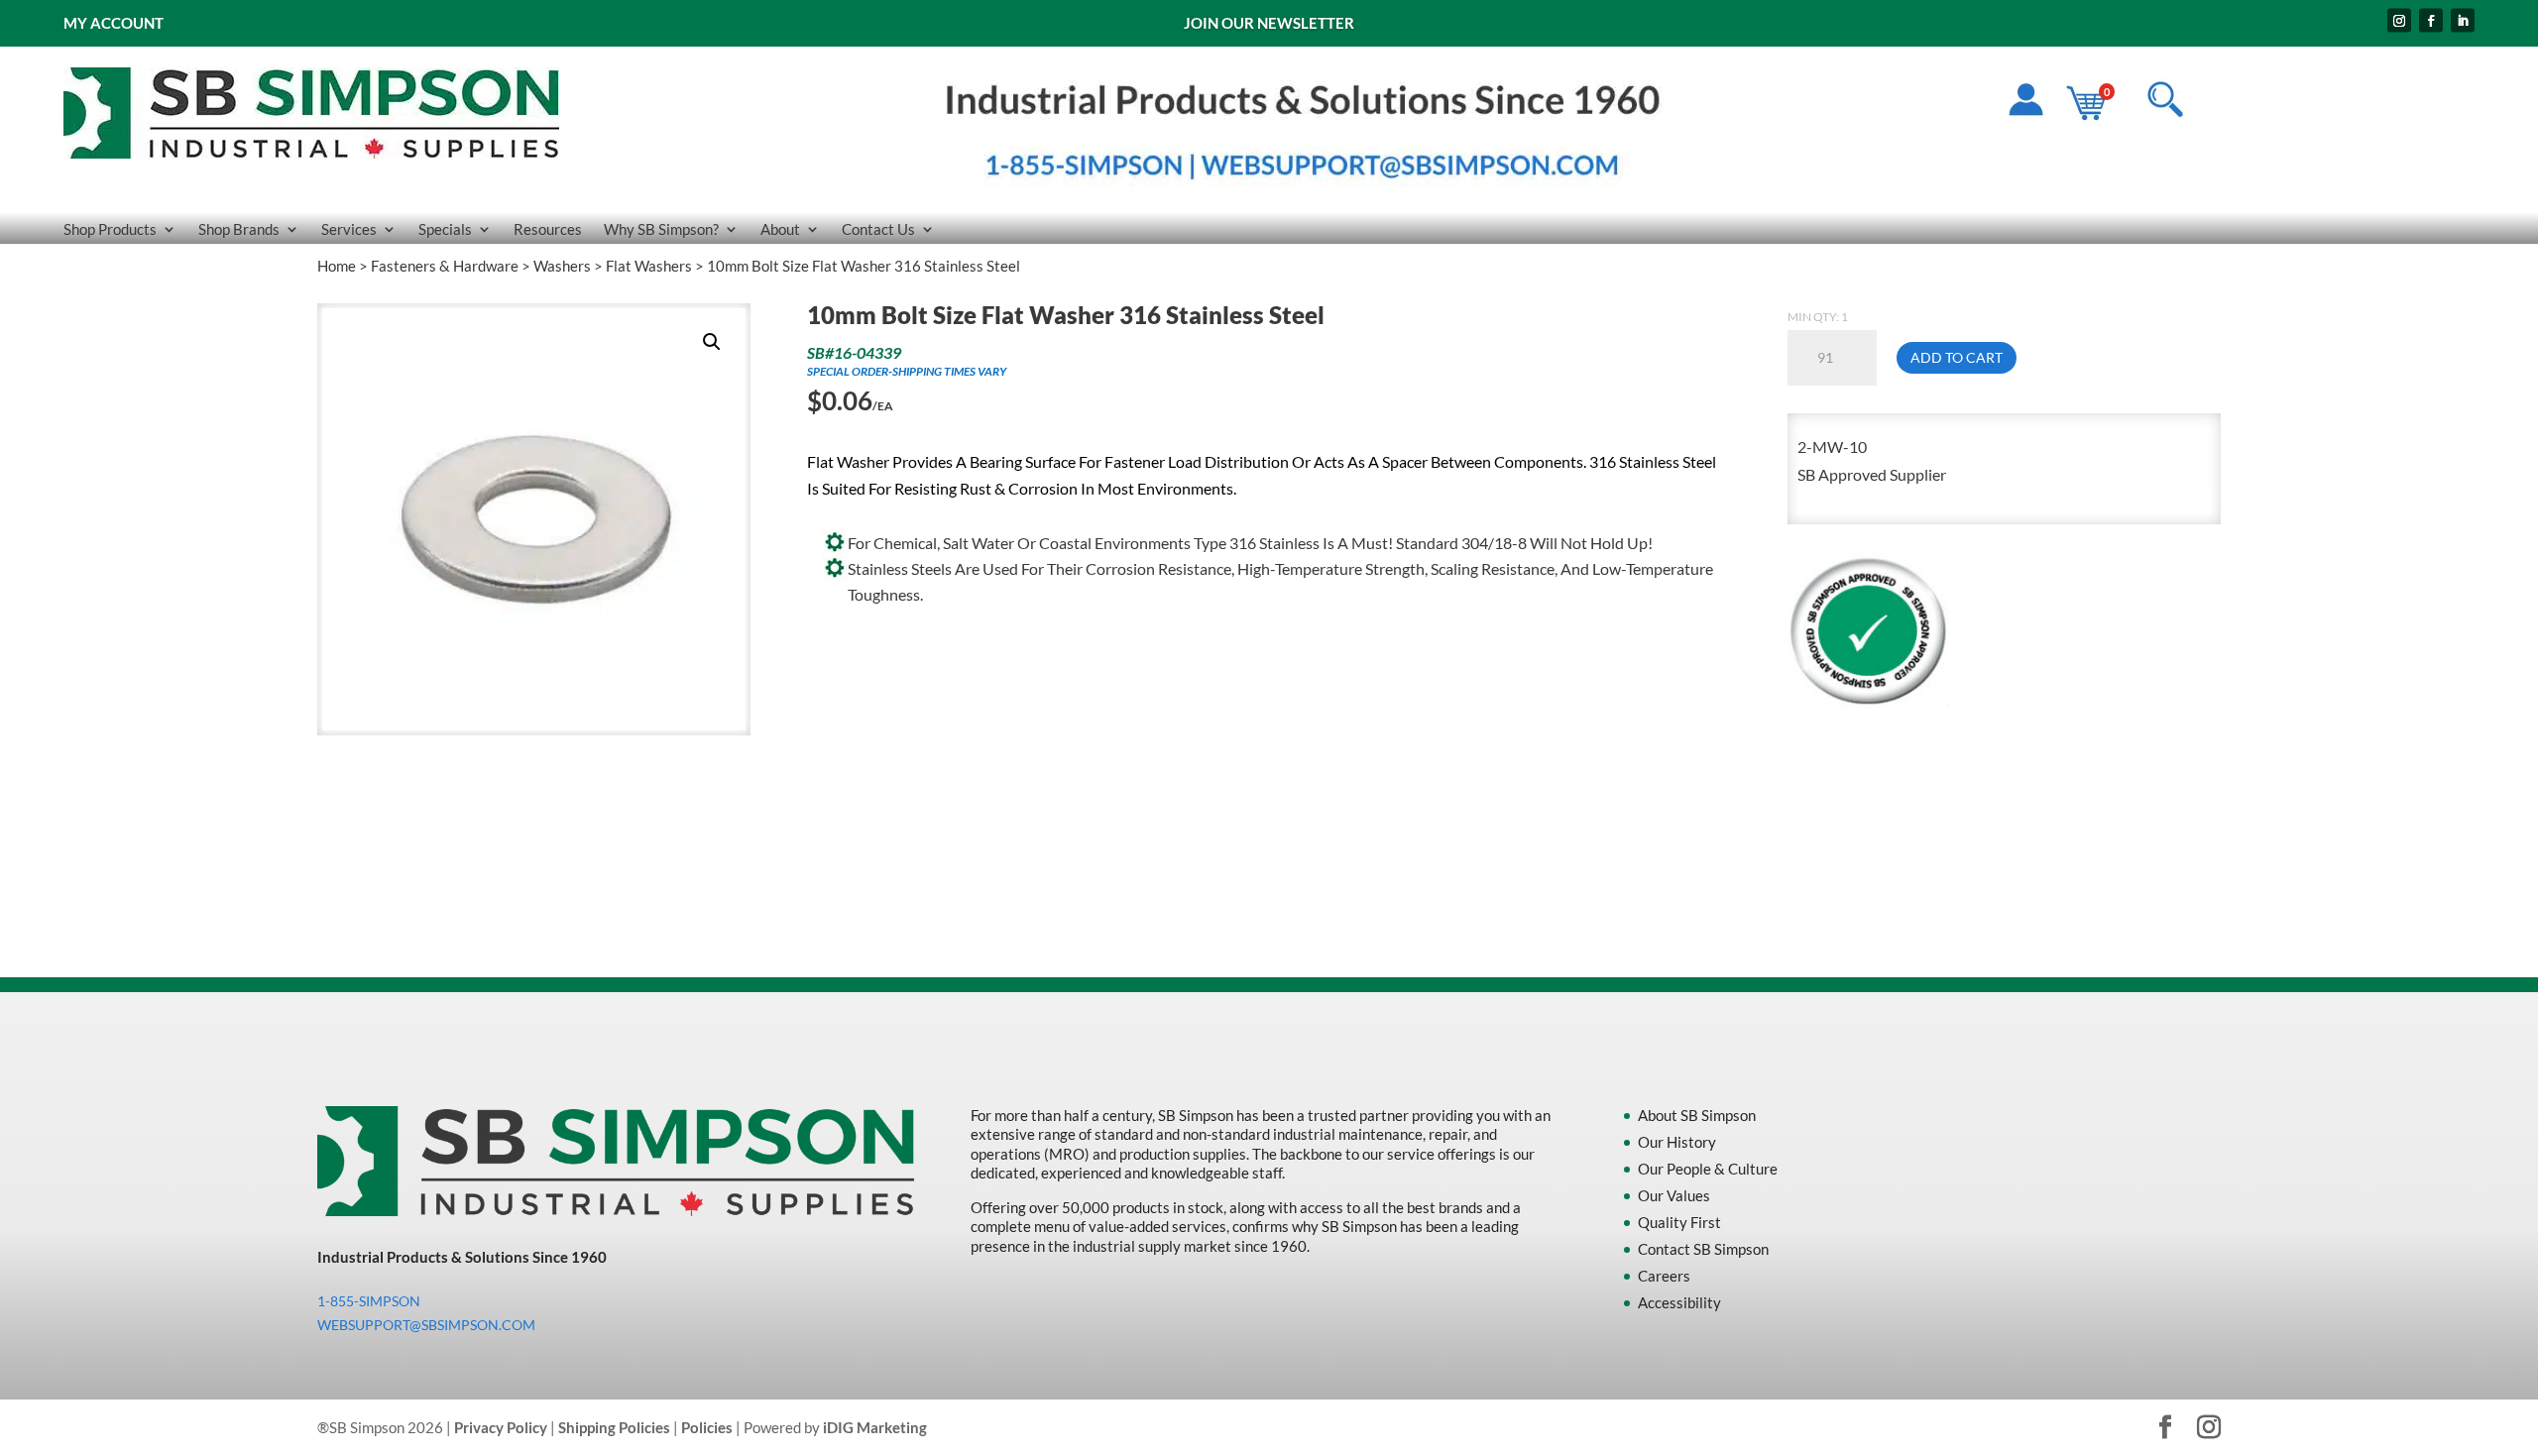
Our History (1677, 1142)
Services (349, 230)
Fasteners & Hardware (445, 266)
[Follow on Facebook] (2431, 21)
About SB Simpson (1697, 1115)
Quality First (1679, 1222)
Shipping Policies (614, 1427)
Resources (548, 230)
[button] (712, 342)
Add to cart (1957, 357)
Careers (1664, 1276)
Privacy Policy (501, 1427)
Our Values (1674, 1195)
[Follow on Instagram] (2399, 21)
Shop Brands (239, 230)
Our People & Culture (1708, 1169)
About (780, 230)
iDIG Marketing (875, 1427)
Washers (562, 266)
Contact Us (878, 230)
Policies (707, 1427)
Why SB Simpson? (661, 230)
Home (337, 266)
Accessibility (1679, 1302)
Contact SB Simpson (1703, 1249)
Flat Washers (649, 266)
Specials (445, 230)
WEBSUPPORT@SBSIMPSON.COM (426, 1325)
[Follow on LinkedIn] (2463, 21)
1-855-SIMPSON (369, 1301)
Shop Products (110, 230)
